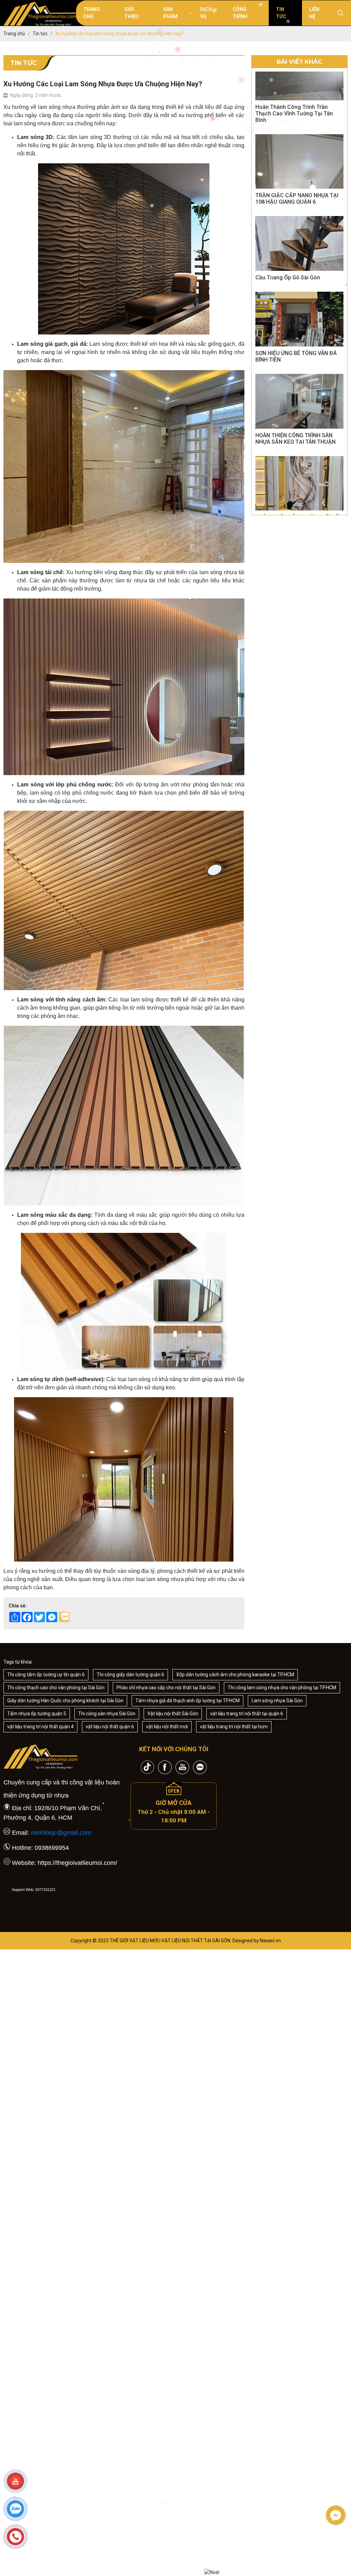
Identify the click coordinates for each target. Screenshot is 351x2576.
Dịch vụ (206, 13)
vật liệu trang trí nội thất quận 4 (40, 1727)
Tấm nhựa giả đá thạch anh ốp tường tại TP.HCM (187, 1701)
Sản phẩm (170, 13)
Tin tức (281, 13)
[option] (299, 85)
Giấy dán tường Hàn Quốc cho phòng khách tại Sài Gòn (65, 1701)
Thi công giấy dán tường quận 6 (130, 1675)
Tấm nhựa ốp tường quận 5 (37, 1714)
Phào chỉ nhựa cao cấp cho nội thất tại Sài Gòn (166, 1688)
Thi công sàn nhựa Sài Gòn (107, 1714)
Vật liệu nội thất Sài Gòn (173, 1714)
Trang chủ (92, 13)
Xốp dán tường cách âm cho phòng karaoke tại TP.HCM (235, 1675)
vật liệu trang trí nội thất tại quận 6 (247, 1714)
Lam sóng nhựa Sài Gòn (277, 1701)
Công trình (240, 13)
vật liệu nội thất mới (167, 1727)
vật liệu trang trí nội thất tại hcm (234, 1727)
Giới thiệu (132, 13)
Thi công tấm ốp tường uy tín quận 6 (46, 1675)
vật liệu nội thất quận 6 (110, 1727)
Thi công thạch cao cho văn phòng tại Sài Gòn (56, 1688)
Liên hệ (314, 13)
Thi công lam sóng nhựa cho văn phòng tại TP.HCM (282, 1688)
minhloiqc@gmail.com (61, 1833)
